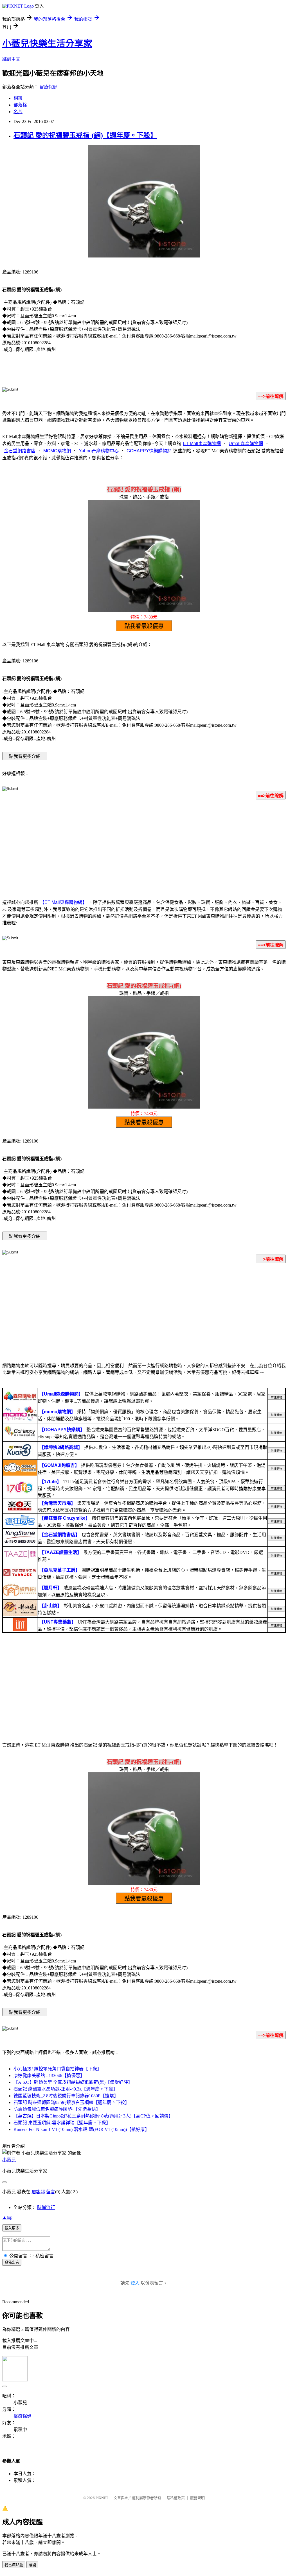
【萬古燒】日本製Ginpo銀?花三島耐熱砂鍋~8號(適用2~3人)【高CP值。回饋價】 (93, 2116)
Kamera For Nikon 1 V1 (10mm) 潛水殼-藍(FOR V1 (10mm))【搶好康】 (81, 2129)
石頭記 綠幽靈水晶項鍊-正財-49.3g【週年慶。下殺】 (66, 2089)
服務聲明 (197, 2498)
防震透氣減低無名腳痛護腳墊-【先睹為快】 (57, 2109)
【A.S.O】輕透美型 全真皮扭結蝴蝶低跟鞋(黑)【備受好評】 (73, 2082)
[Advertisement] (144, 848)
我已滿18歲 (14, 2565)
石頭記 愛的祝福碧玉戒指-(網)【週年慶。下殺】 (85, 135)
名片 (18, 112)
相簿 (18, 98)
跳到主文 (11, 59)
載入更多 (12, 2228)
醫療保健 (48, 87)
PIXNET (102, 2498)
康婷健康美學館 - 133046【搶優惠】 (49, 2075)
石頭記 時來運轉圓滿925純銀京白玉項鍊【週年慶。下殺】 (71, 2102)
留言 (51, 2192)
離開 (32, 2565)
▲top (7, 2217)
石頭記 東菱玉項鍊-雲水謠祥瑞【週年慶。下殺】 (62, 2123)
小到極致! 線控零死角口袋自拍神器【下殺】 (58, 2069)
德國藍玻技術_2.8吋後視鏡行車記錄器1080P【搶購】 (66, 2096)
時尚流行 (46, 2207)
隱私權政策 (176, 2498)
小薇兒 (9, 2160)
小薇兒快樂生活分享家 (47, 44)
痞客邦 (38, 2192)
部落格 (20, 105)
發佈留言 (12, 2262)
